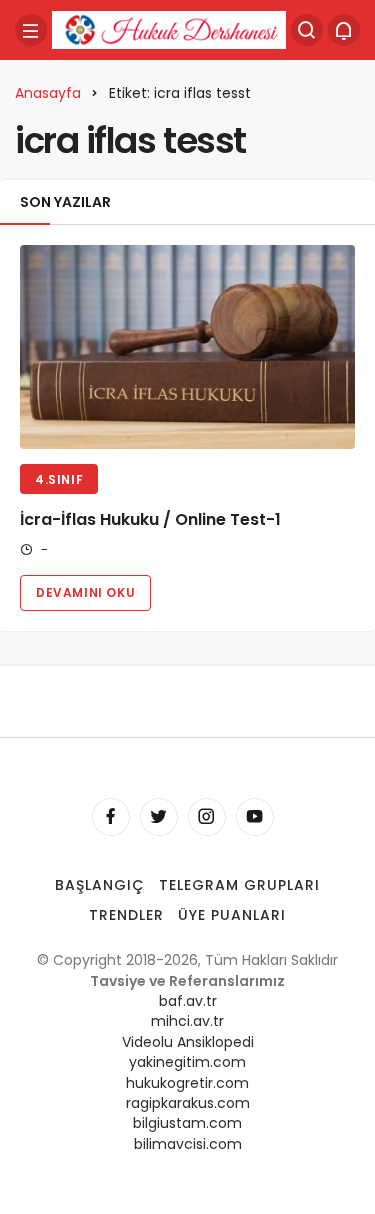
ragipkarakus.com (188, 1103)
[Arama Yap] (307, 30)
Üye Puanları (232, 915)
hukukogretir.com (187, 1083)
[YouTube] (255, 817)
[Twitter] (159, 817)
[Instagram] (207, 817)
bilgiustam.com (187, 1123)
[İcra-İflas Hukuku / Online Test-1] (187, 347)
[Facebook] (111, 817)
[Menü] (31, 30)
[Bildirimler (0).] (344, 30)
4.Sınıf (59, 479)
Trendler (126, 915)
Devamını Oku (85, 592)
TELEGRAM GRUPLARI (239, 885)
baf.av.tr (188, 1001)
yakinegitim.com (187, 1062)
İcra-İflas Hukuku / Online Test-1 (150, 519)
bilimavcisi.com (188, 1144)
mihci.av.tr (187, 1021)
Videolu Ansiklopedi (188, 1042)
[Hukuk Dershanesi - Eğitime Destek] (169, 28)
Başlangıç (100, 885)
